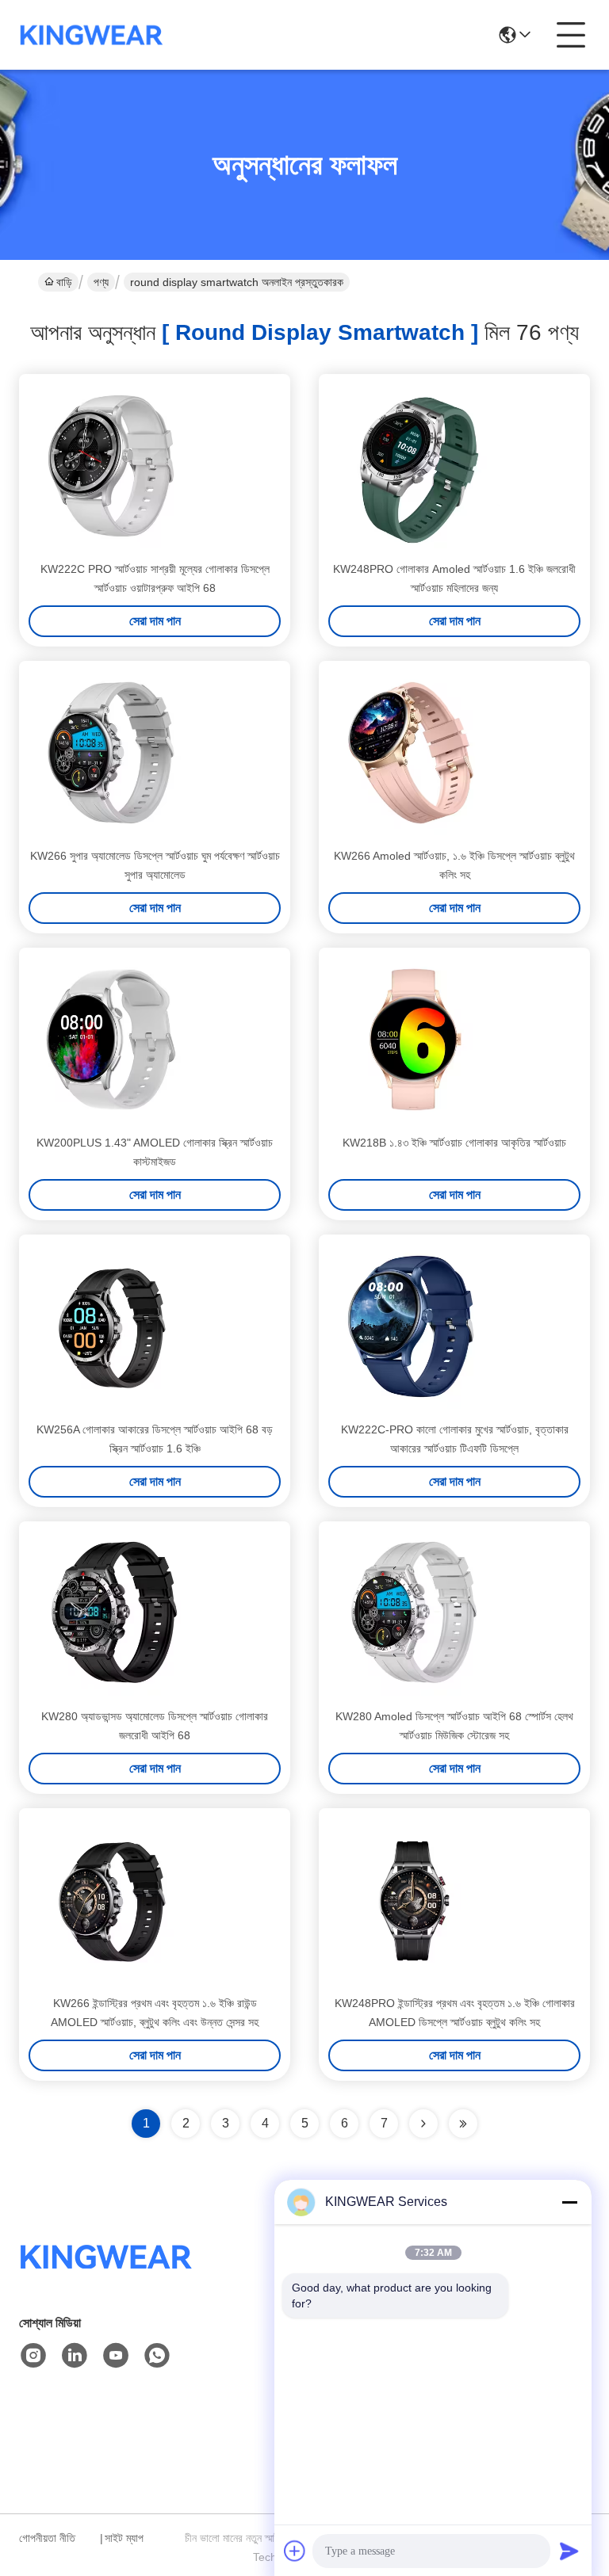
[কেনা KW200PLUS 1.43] (111, 1040)
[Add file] (295, 2551)
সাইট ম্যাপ (124, 2538)
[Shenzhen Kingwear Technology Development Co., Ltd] (92, 35)
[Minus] (569, 2202)
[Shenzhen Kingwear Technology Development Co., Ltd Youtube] (116, 2356)
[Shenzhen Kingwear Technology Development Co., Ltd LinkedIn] (75, 2356)
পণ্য (101, 282)
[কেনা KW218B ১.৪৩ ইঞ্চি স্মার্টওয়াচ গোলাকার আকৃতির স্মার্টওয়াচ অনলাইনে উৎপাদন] (411, 1040)
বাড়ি (64, 282)
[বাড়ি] (106, 2276)
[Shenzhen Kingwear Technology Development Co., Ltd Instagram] (33, 2356)
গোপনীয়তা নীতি (47, 2538)
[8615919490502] (157, 2356)
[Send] (569, 2551)
